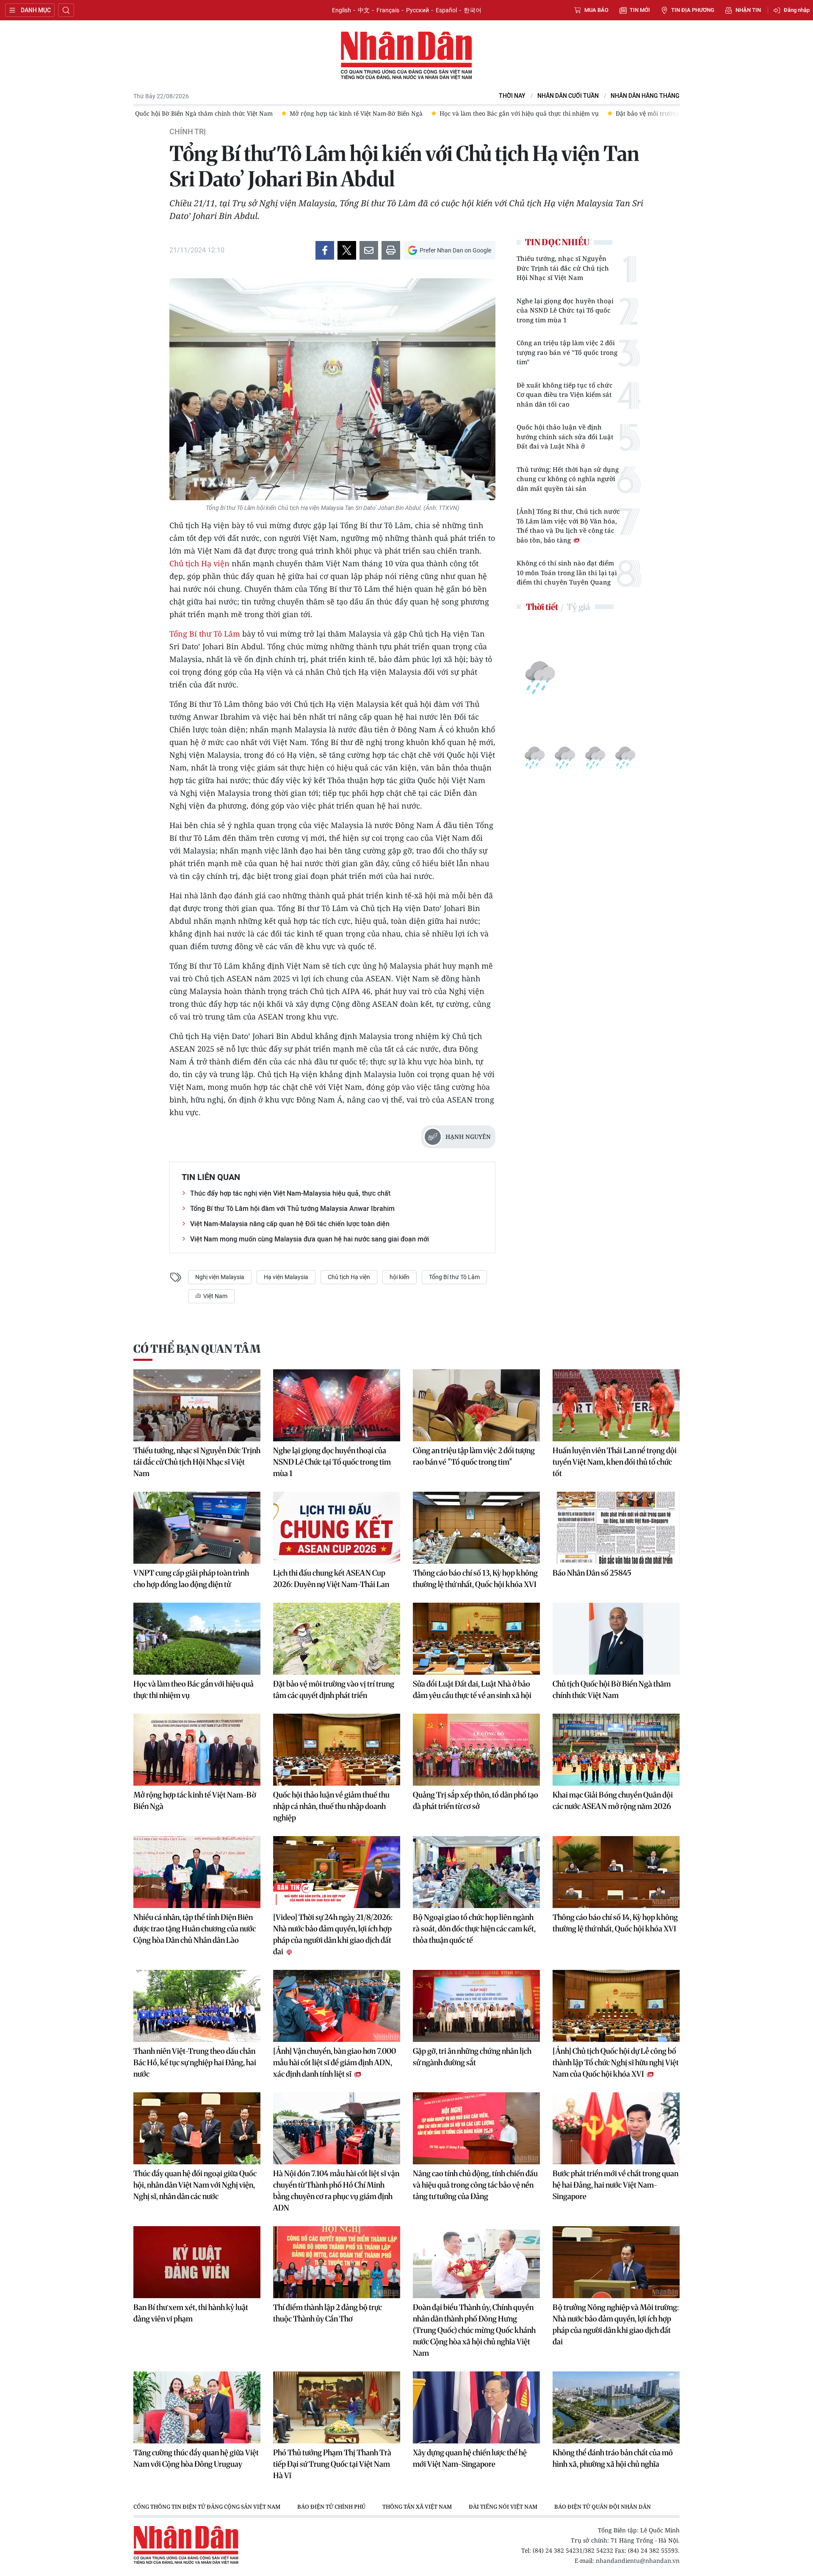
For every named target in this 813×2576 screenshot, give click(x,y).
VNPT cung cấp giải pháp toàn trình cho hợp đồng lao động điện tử (191, 1579)
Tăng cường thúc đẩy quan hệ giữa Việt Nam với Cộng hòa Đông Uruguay (196, 2458)
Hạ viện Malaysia (286, 1277)
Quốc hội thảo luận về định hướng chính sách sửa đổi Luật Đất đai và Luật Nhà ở (565, 436)
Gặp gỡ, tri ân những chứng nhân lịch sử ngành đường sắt (472, 2057)
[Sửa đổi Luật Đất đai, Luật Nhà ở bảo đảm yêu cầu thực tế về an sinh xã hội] (476, 1639)
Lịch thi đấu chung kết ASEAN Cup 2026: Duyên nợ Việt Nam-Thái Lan (331, 1579)
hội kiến (400, 1277)
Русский (418, 10)
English (342, 10)
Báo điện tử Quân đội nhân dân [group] (603, 2507)
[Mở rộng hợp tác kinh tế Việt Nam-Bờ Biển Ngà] (197, 1750)
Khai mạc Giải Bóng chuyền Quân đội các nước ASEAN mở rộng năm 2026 (613, 1800)
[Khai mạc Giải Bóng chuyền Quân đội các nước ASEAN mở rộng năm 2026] (616, 1750)
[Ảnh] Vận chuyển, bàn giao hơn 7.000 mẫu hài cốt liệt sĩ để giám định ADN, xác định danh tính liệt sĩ (335, 2062)
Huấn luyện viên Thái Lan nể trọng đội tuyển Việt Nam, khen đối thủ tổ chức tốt (615, 1462)
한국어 (473, 10)
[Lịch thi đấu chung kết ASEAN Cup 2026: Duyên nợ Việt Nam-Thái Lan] (337, 1528)
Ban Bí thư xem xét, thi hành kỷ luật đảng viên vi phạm (191, 2313)
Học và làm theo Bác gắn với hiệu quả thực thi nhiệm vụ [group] (388, 113)
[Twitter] (347, 250)
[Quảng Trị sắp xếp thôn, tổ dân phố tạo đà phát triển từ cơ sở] (476, 1750)
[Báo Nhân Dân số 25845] (616, 1528)
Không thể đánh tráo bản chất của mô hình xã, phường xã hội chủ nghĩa (613, 2458)
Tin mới (640, 10)
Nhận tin (748, 10)
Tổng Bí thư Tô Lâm (206, 634)
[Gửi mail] (369, 250)
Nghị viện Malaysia (220, 1277)
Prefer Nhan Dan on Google (455, 250)
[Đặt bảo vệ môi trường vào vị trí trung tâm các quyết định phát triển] (337, 1639)
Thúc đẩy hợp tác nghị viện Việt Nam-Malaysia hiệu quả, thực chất (290, 1193)
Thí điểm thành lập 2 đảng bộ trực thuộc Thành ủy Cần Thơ (328, 2313)
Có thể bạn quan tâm (197, 1349)
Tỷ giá (578, 607)
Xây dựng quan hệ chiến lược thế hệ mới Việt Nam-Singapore (470, 2458)
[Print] (391, 250)
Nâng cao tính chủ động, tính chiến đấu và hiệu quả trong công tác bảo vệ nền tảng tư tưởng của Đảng (475, 2185)
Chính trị (188, 132)
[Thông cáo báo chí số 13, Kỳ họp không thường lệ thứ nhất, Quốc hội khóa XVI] (476, 1528)
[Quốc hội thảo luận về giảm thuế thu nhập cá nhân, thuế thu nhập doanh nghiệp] (337, 1750)
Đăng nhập (797, 10)
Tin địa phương (693, 10)
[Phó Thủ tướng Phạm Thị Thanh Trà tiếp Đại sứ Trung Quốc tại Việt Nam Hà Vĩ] (337, 2407)
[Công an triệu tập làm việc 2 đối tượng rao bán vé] (476, 1405)
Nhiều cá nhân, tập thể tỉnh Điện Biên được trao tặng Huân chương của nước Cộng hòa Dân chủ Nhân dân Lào (195, 1929)
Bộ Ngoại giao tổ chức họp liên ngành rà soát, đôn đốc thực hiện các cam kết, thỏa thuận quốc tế (474, 1929)
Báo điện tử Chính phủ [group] (331, 2507)
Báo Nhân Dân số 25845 (592, 1573)
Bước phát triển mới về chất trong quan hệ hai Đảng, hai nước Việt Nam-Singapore (615, 2185)
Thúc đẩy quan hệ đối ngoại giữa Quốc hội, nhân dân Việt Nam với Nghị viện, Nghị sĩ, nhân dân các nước (195, 2185)
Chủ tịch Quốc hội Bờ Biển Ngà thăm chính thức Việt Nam (612, 1690)
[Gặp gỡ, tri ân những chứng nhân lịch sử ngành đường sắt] (476, 2006)
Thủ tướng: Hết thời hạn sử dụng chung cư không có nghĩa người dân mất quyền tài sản (568, 479)
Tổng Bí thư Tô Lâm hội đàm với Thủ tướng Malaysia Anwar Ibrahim (292, 1209)
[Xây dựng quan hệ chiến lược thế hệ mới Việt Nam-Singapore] (476, 2407)
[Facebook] (325, 250)
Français (388, 10)
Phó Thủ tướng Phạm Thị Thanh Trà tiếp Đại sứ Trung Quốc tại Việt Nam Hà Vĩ (332, 2464)
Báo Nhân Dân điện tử (406, 56)
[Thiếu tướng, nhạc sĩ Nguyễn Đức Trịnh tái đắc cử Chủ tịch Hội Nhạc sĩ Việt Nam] (197, 1405)
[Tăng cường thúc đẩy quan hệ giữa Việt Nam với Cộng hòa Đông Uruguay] (197, 2407)
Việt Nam (215, 1296)
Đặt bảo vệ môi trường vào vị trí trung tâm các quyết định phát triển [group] (582, 113)
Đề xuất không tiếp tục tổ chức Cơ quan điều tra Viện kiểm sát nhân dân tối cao (565, 395)
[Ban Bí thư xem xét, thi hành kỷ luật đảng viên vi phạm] (197, 2262)
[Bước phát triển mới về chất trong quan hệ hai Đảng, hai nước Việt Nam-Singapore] (616, 2128)
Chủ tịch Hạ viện (199, 563)
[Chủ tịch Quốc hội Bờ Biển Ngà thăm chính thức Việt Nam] (616, 1639)
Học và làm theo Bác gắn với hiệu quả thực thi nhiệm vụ (194, 1690)
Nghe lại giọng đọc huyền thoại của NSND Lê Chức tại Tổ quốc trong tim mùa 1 (565, 310)
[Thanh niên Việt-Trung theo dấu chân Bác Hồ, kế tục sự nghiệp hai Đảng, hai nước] (197, 2006)
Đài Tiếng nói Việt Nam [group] (503, 2507)
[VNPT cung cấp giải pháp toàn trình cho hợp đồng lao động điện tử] (197, 1528)
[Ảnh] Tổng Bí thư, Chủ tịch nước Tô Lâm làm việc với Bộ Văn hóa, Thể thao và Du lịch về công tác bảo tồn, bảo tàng (568, 526)
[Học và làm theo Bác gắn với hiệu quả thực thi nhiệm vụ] (197, 1639)
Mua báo (596, 10)
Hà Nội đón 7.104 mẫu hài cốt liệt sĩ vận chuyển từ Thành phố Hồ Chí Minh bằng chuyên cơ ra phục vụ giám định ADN (336, 2191)
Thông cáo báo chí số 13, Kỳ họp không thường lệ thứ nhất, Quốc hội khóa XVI (475, 1579)
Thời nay (512, 96)
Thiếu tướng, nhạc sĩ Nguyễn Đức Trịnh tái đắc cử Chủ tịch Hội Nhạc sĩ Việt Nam (563, 268)
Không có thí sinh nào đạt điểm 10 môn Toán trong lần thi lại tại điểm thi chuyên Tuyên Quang (567, 572)
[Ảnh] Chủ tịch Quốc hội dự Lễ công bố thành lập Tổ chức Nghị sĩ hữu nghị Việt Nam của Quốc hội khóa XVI (616, 2062)
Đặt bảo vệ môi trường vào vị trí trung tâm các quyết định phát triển (334, 1690)
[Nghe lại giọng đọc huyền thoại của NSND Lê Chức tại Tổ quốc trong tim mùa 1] (337, 1405)
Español (446, 10)
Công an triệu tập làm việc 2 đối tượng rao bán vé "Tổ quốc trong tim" (567, 352)
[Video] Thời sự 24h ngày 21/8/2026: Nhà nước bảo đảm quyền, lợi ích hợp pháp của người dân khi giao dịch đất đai (333, 1934)
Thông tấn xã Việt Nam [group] (417, 2507)
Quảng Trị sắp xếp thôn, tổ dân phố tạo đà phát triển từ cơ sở (476, 1800)
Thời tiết (542, 607)
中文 (364, 10)
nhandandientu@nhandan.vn (638, 2561)
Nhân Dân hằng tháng (645, 96)
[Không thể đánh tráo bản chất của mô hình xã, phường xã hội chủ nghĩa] (616, 2407)
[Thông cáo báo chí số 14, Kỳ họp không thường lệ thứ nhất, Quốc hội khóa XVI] (616, 1872)
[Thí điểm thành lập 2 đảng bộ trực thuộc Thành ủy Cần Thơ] (337, 2262)
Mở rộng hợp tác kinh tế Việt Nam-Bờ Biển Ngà (195, 1800)
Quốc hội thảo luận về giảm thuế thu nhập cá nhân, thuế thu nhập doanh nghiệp (331, 1806)
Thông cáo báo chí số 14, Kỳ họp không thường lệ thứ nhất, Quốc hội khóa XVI (615, 1923)
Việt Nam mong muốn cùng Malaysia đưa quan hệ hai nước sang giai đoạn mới (310, 1239)
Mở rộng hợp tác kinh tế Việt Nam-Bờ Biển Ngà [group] (225, 113)
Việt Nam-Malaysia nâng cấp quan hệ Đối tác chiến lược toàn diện (290, 1224)
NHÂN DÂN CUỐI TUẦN (568, 96)
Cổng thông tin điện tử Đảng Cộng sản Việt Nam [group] (207, 2507)
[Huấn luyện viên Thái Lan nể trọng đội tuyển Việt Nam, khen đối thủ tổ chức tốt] (616, 1405)
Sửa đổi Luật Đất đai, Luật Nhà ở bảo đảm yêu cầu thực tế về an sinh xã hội (472, 1690)
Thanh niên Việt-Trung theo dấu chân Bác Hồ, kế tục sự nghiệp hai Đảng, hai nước (195, 2062)
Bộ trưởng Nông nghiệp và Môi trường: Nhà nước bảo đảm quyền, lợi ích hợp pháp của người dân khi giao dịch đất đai (616, 2324)
